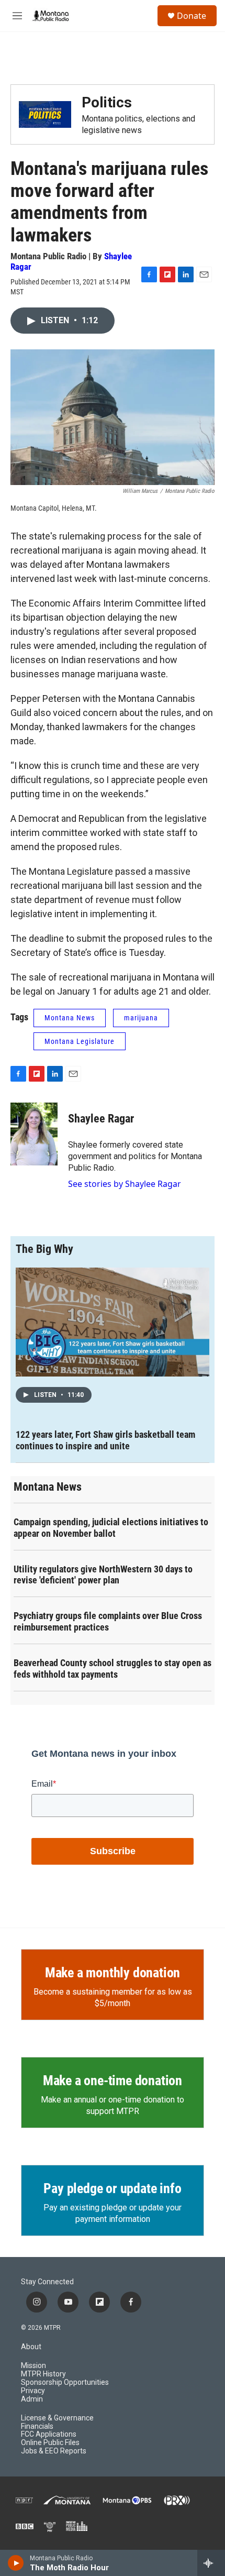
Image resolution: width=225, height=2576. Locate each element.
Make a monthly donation (113, 1973)
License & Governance (57, 2418)
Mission (33, 2366)
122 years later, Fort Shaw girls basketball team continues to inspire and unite (105, 1440)
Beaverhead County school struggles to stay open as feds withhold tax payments (113, 1669)
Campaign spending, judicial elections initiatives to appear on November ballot (111, 1528)
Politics (107, 102)
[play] (16, 2563)
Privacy (33, 2391)
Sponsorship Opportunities (65, 2382)
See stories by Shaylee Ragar (125, 1184)
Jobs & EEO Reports (54, 2451)
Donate (192, 16)
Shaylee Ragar (101, 1119)
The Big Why (44, 1249)
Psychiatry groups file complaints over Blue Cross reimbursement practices (108, 1621)
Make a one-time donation (113, 2080)
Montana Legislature (80, 1041)
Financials (37, 2426)
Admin (32, 2399)
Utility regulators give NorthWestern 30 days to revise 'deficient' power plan (103, 1575)
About (31, 2347)
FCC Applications (49, 2434)
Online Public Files (50, 2443)
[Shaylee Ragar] (34, 1134)
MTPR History (43, 2374)
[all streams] (211, 2563)
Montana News (70, 1018)
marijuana (141, 1018)
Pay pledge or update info (112, 2188)
